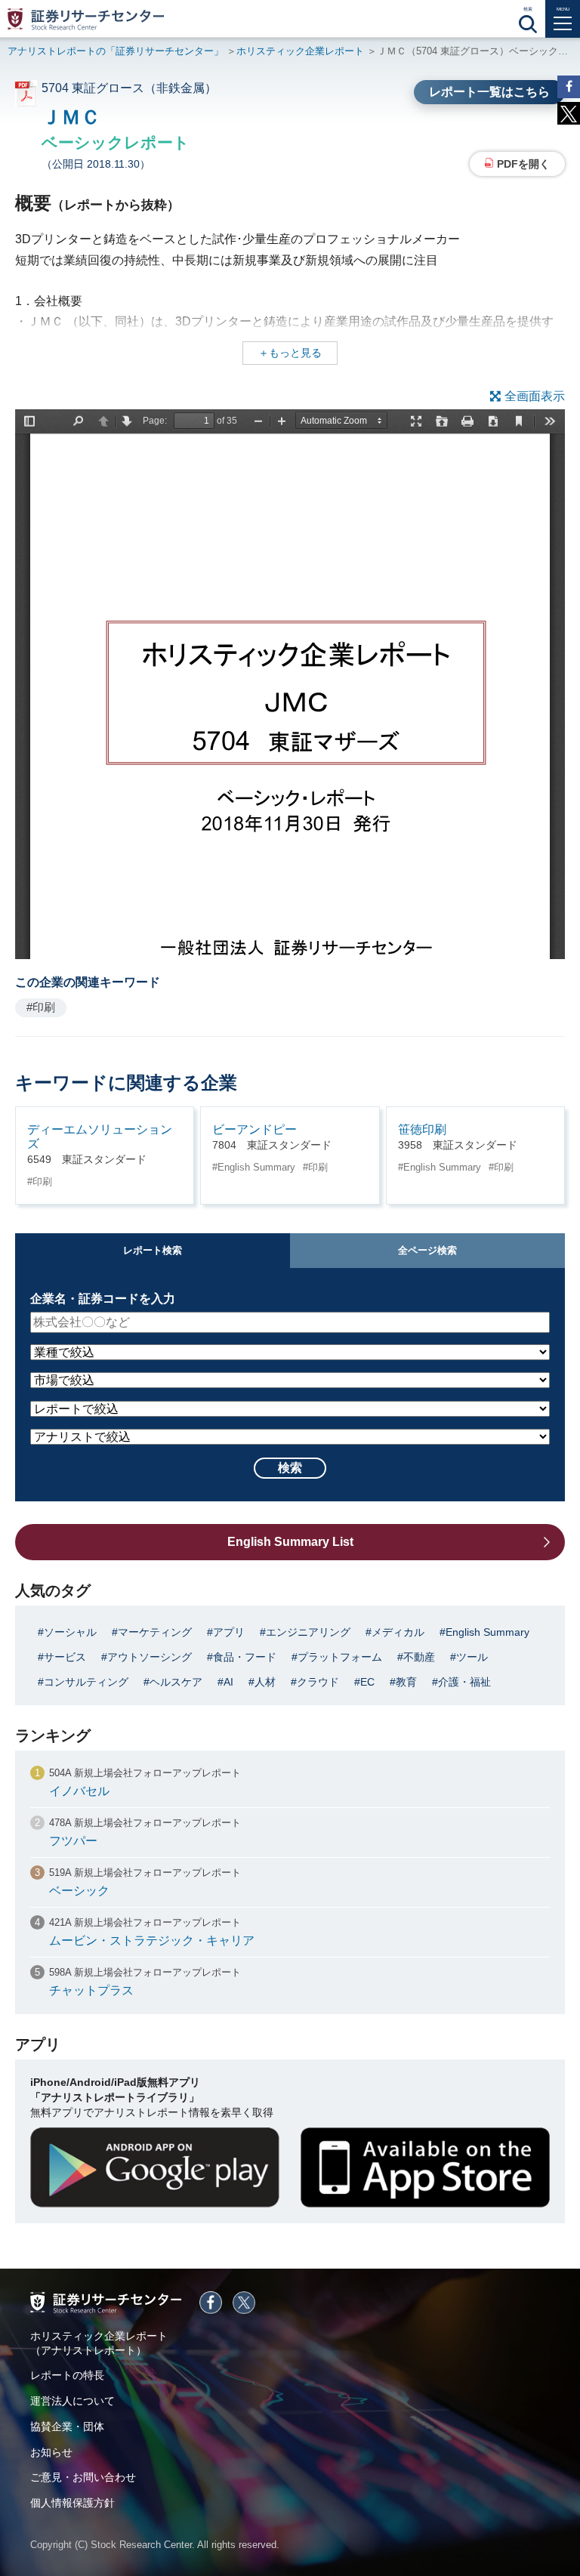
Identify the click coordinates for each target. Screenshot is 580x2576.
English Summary (256, 1167)
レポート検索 (153, 1250)
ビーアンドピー (255, 1129)
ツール (472, 1657)
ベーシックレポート (116, 142)
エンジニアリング (308, 1632)
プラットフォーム (340, 1657)
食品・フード (245, 1657)
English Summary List (290, 1542)
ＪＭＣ (71, 117)
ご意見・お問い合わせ (83, 2477)
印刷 (42, 1182)
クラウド (318, 1682)
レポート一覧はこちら (489, 92)
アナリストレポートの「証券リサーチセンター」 (116, 51)
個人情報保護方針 (72, 2503)
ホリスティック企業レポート (300, 51)
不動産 (419, 1657)
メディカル (398, 1632)
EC (367, 1682)
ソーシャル (70, 1632)
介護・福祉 (464, 1682)
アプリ (229, 1632)
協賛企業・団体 (67, 2426)
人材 (265, 1682)
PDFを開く (523, 164)
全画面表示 (535, 396)
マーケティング (155, 1632)
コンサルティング (86, 1682)
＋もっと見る (290, 353)
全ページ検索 (427, 1250)
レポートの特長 (67, 2375)
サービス (65, 1657)
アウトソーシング (150, 1657)
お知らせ (51, 2452)
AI (228, 1682)
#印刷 (41, 1007)
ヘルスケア (176, 1682)
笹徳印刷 (422, 1129)
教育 (406, 1682)
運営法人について (72, 2401)
